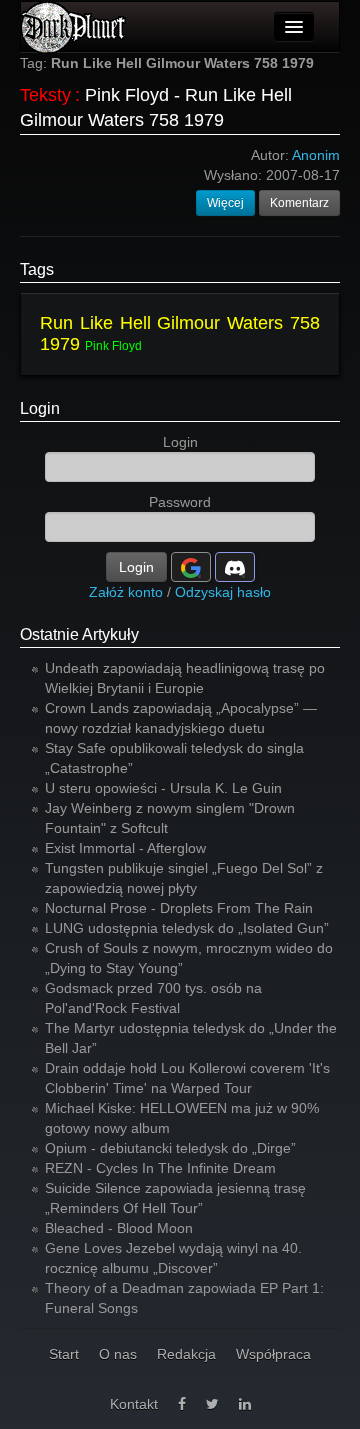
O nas (118, 1354)
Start (64, 1354)
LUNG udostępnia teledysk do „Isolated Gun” (187, 928)
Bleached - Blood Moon (119, 1228)
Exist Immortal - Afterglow (125, 848)
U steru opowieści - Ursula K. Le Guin (163, 788)
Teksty (45, 95)
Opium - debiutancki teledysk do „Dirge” (170, 1148)
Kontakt (134, 1404)
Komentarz (299, 203)
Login (40, 408)
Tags (37, 269)
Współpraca (273, 1354)
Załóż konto (126, 592)
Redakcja (186, 1354)
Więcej (225, 203)
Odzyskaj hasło (223, 592)
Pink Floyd (113, 346)
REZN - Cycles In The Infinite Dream (160, 1168)
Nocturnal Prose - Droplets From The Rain (179, 908)
